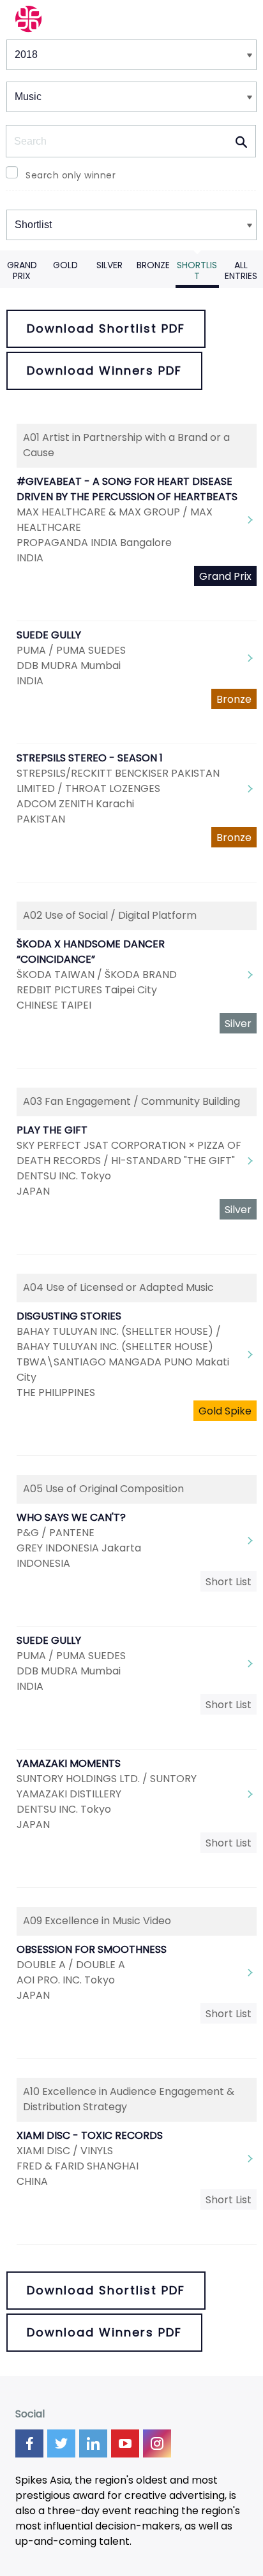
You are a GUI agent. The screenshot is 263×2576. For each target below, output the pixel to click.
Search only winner (71, 175)
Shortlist (197, 270)
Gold (65, 265)
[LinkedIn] (93, 2443)
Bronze (153, 265)
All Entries (241, 270)
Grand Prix (22, 270)
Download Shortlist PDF (106, 328)
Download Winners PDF (104, 371)
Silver (109, 265)
